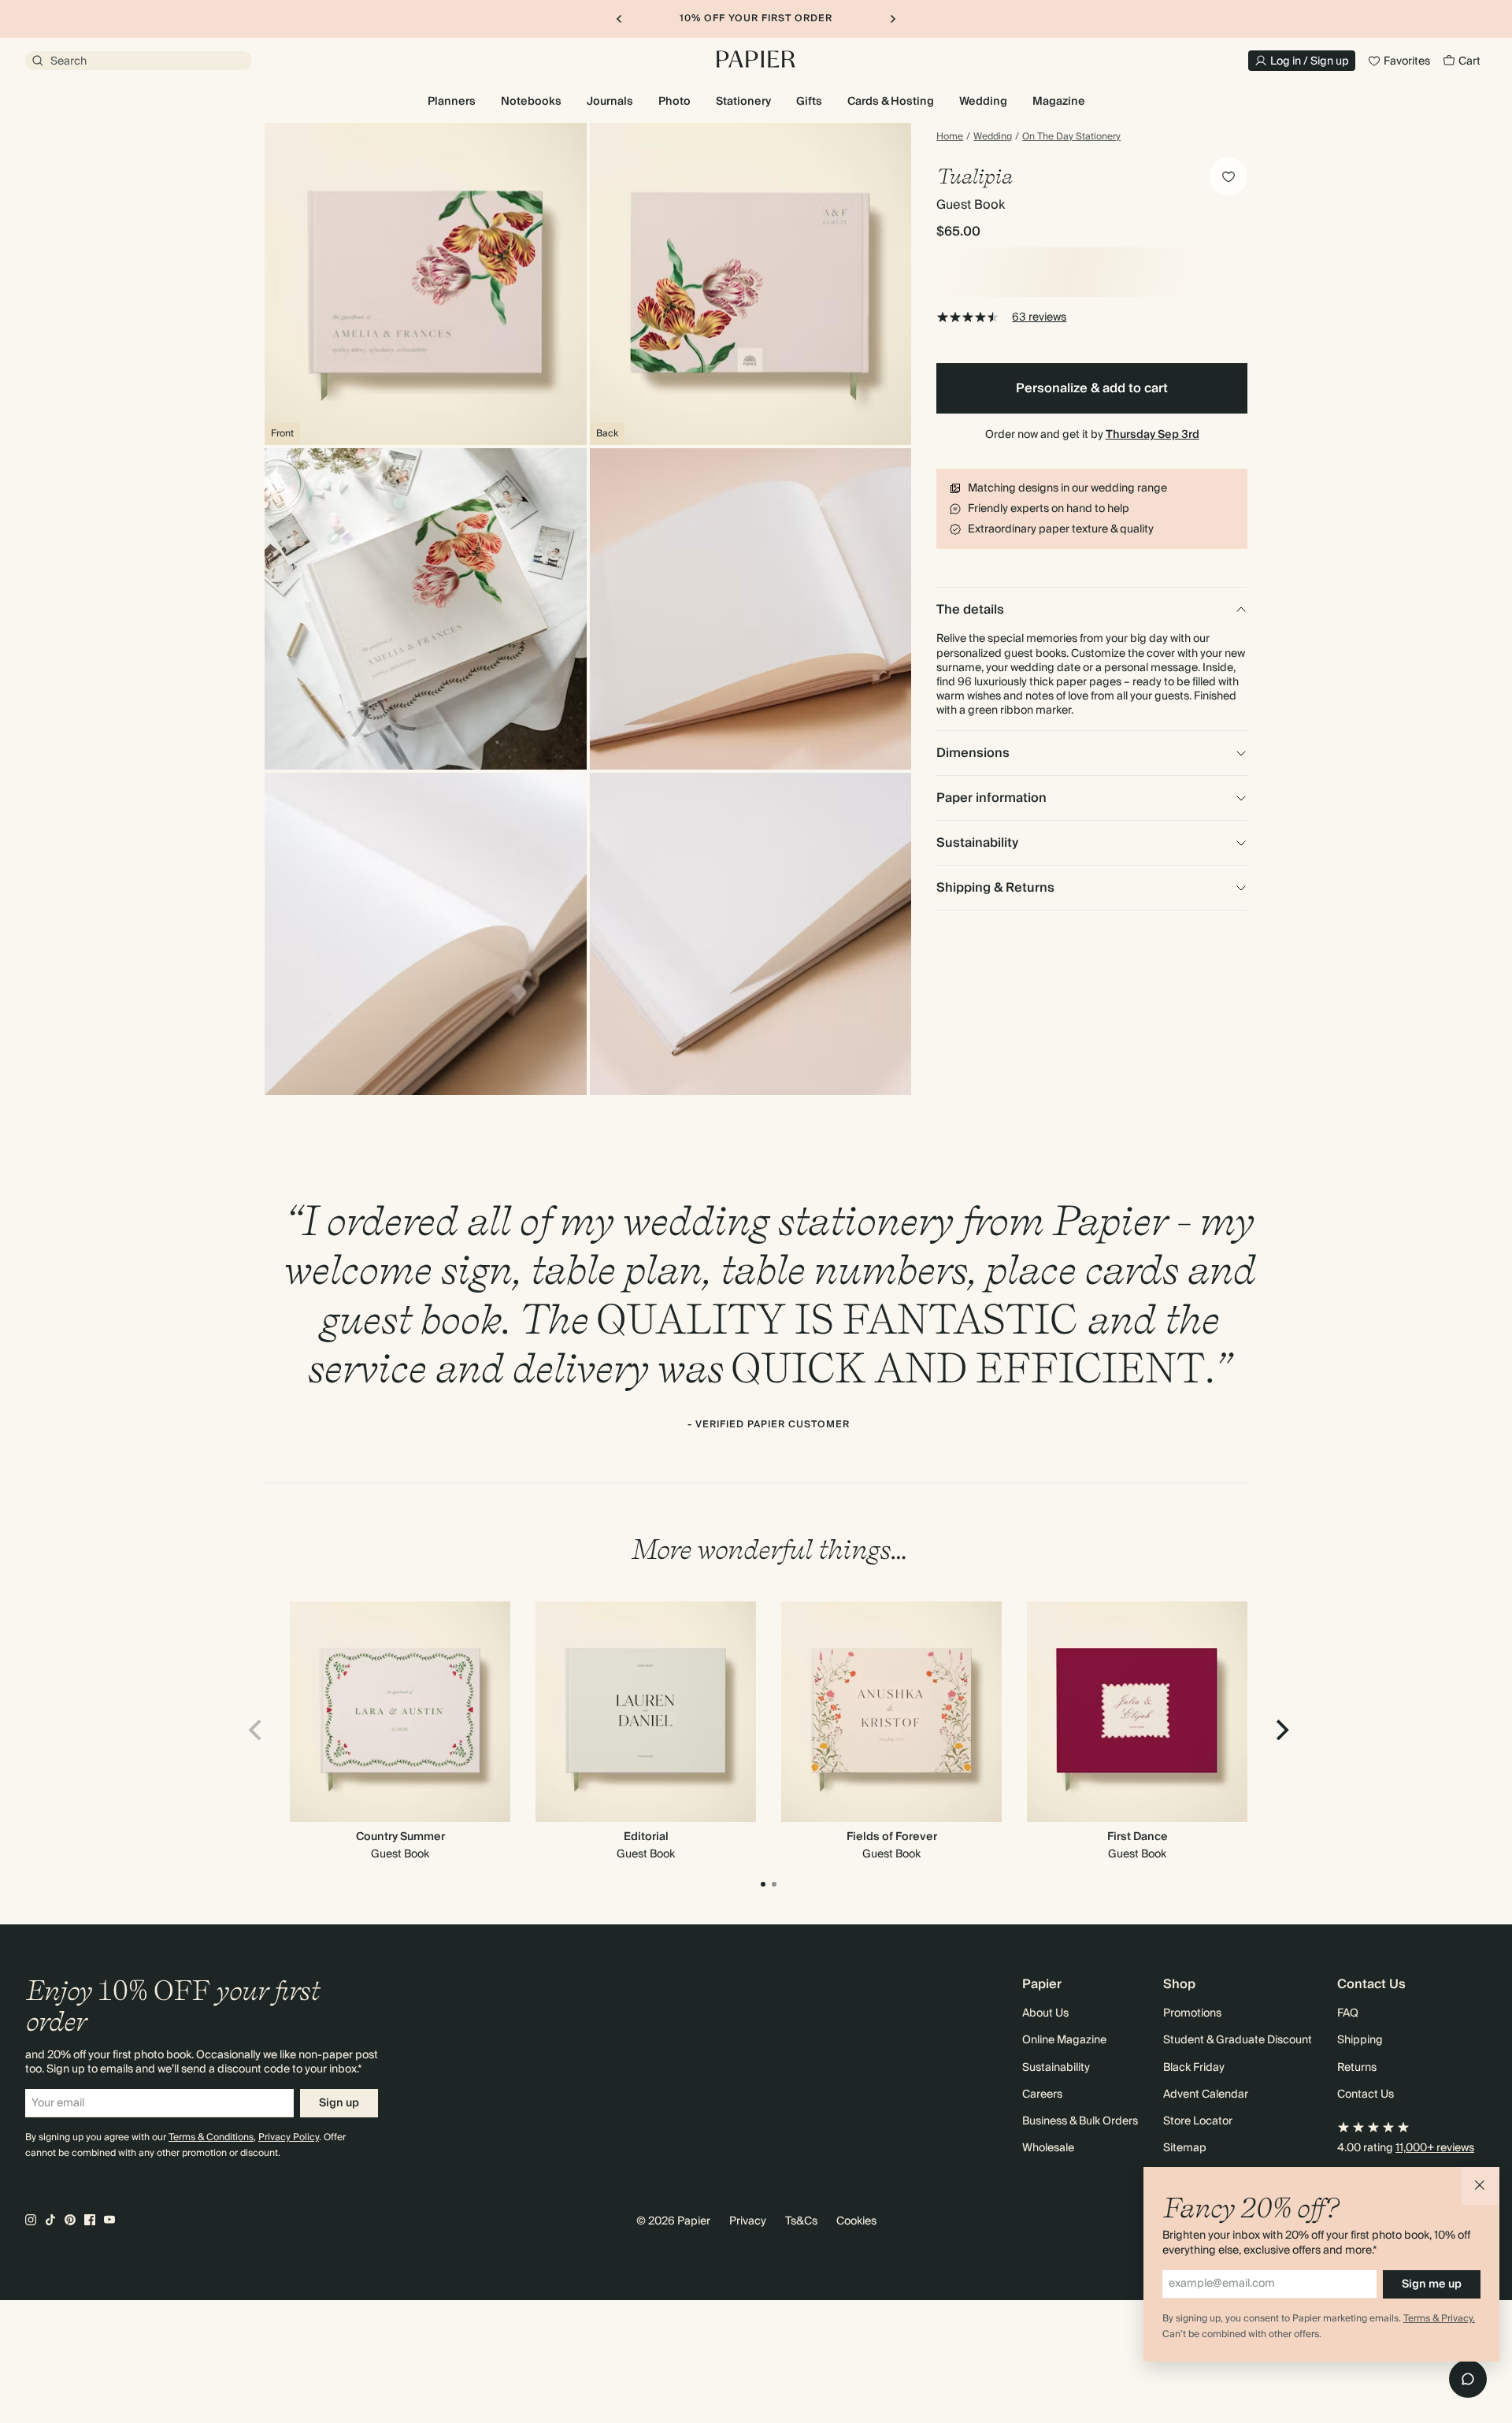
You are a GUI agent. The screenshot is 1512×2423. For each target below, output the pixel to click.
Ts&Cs (801, 2221)
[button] (1480, 2186)
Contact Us (1366, 2095)
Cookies (856, 2221)
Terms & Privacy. (1439, 2319)
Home (950, 137)
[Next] (1280, 1730)
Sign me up (1432, 2284)
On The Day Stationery (1071, 137)
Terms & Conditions (211, 2137)
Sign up (339, 2103)
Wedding (993, 137)
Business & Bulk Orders (1080, 2121)
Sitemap (1185, 2148)
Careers (1042, 2095)
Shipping (1360, 2040)
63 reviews (1039, 317)
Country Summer (400, 1837)
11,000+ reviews (1435, 2148)
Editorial (646, 1837)
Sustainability (1056, 2068)
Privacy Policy (289, 2137)
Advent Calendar (1206, 2095)
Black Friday (1194, 2068)
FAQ (1348, 2013)
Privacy (748, 2221)
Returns (1357, 2068)
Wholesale (1048, 2148)
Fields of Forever (892, 1837)
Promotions (1192, 2013)
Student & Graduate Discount (1238, 2040)
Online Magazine (1064, 2040)
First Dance (1138, 1837)
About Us (1045, 2013)
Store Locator (1198, 2121)
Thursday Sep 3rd (1153, 435)
